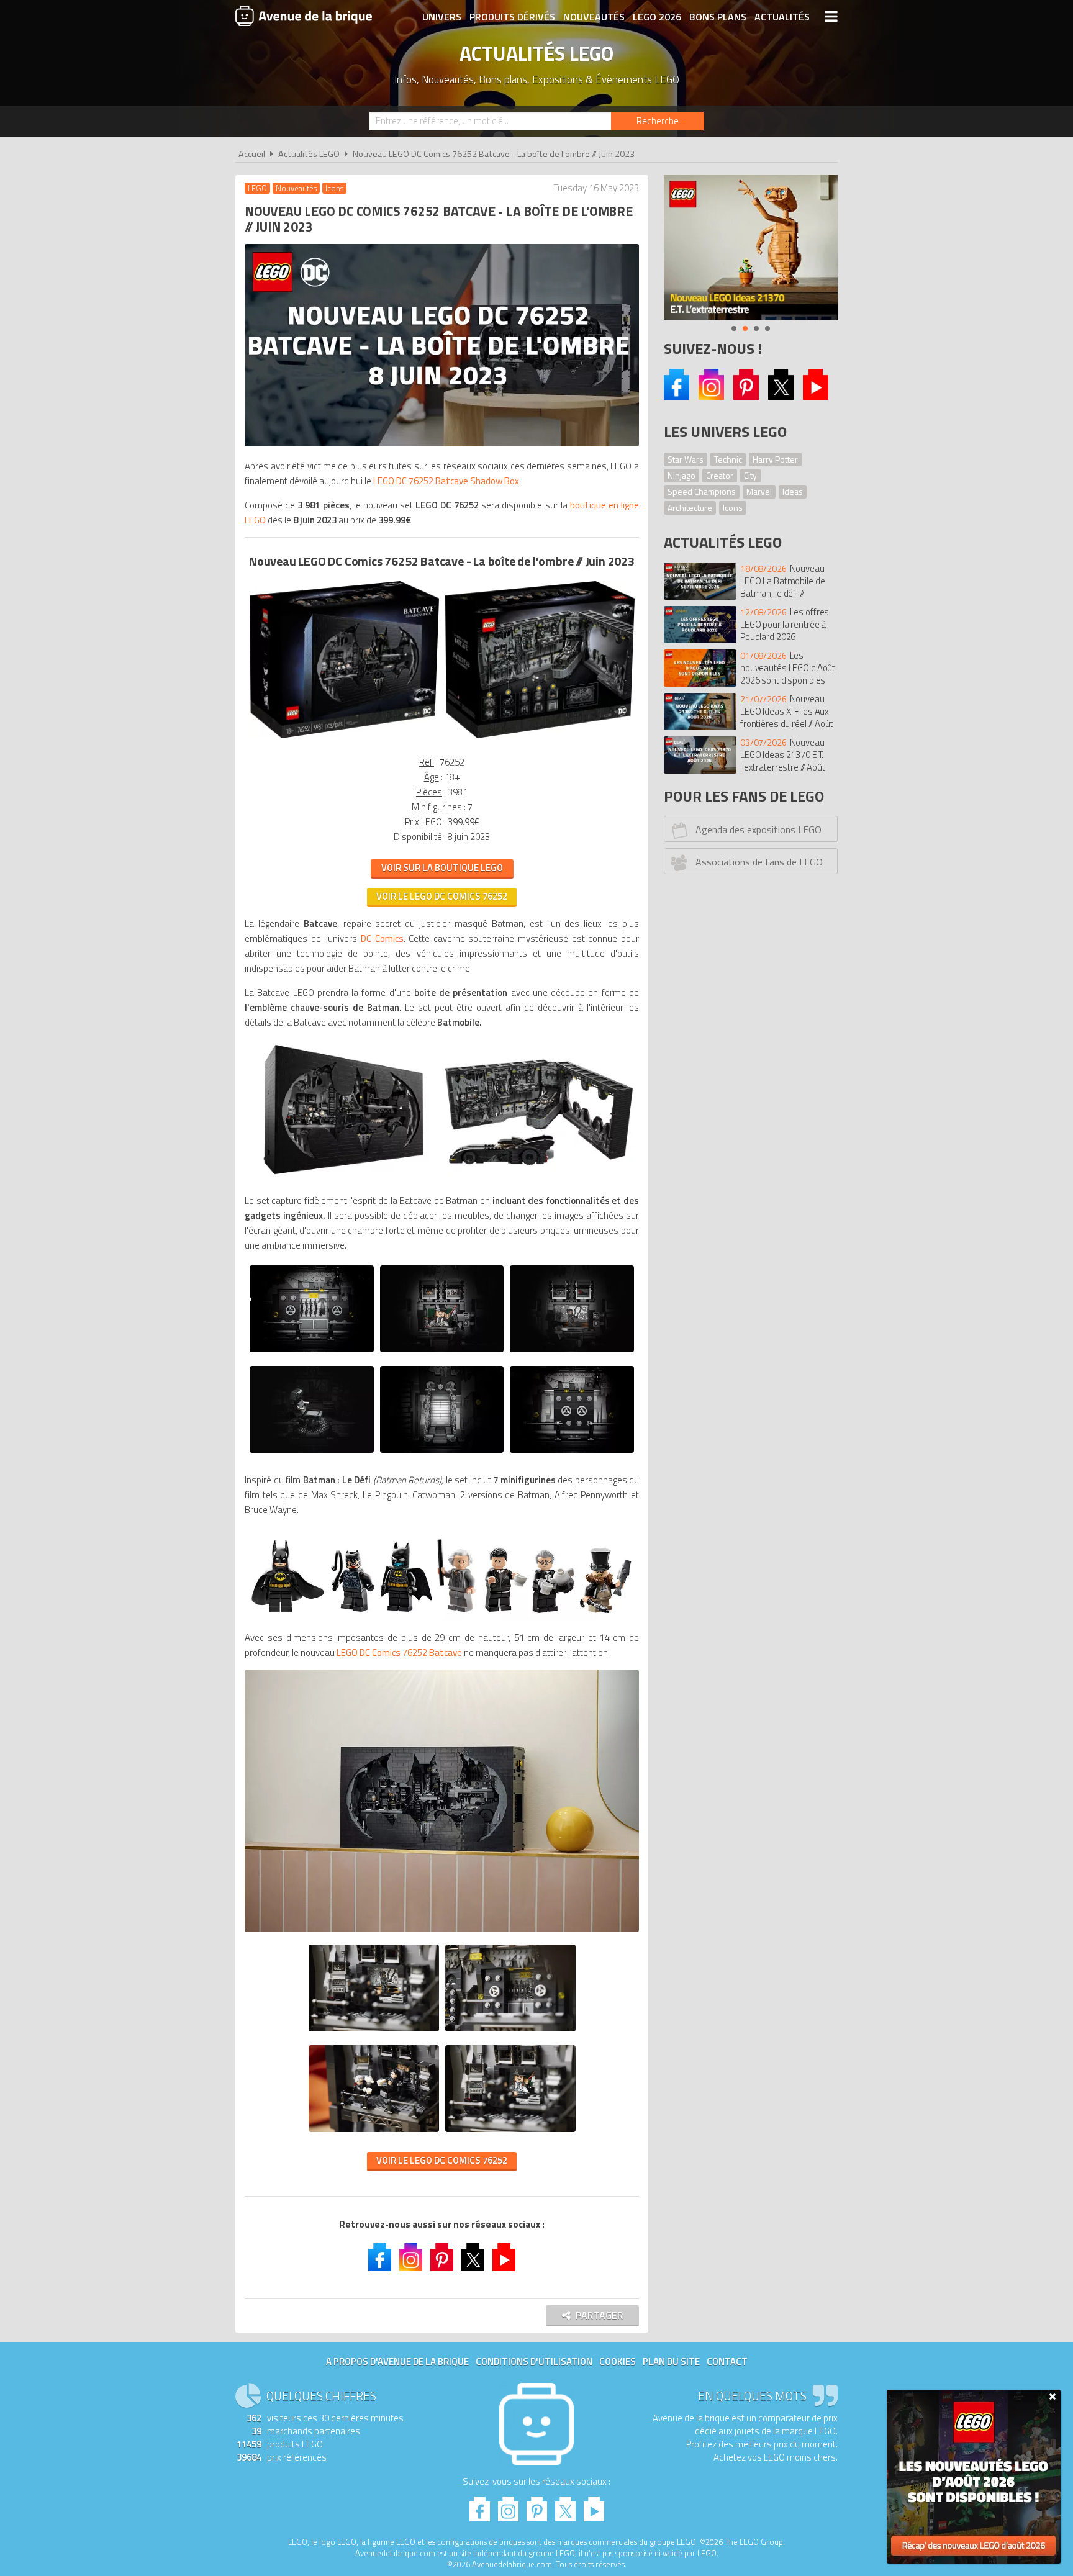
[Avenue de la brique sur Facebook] (677, 396)
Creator (720, 475)
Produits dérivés (512, 17)
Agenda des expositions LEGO (758, 829)
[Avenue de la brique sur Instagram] (711, 396)
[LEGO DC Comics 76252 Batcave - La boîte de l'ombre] (344, 738)
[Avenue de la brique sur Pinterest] (746, 396)
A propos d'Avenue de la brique (397, 2361)
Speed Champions (702, 491)
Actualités (782, 17)
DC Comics (382, 938)
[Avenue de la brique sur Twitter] (473, 2259)
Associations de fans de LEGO (759, 862)
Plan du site (671, 2361)
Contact (727, 2361)
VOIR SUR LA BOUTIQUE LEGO (442, 868)
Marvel (759, 491)
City (750, 475)
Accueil (252, 154)
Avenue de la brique (304, 16)
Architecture (690, 508)
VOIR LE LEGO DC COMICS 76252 (442, 2160)
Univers (442, 17)
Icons (733, 508)
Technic (728, 459)
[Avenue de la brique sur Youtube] (816, 396)
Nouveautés (594, 17)
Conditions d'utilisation (534, 2361)
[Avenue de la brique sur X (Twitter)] (781, 396)
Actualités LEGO (309, 154)
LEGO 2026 (657, 17)
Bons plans (718, 17)
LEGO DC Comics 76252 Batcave (399, 1652)
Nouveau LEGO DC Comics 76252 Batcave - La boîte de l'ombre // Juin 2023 (494, 154)
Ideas (793, 491)
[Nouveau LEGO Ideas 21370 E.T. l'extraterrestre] (751, 247)
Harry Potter (775, 459)
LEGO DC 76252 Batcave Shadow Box (446, 481)
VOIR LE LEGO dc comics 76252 (442, 896)
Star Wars (686, 459)
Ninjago (681, 475)
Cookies (618, 2361)
